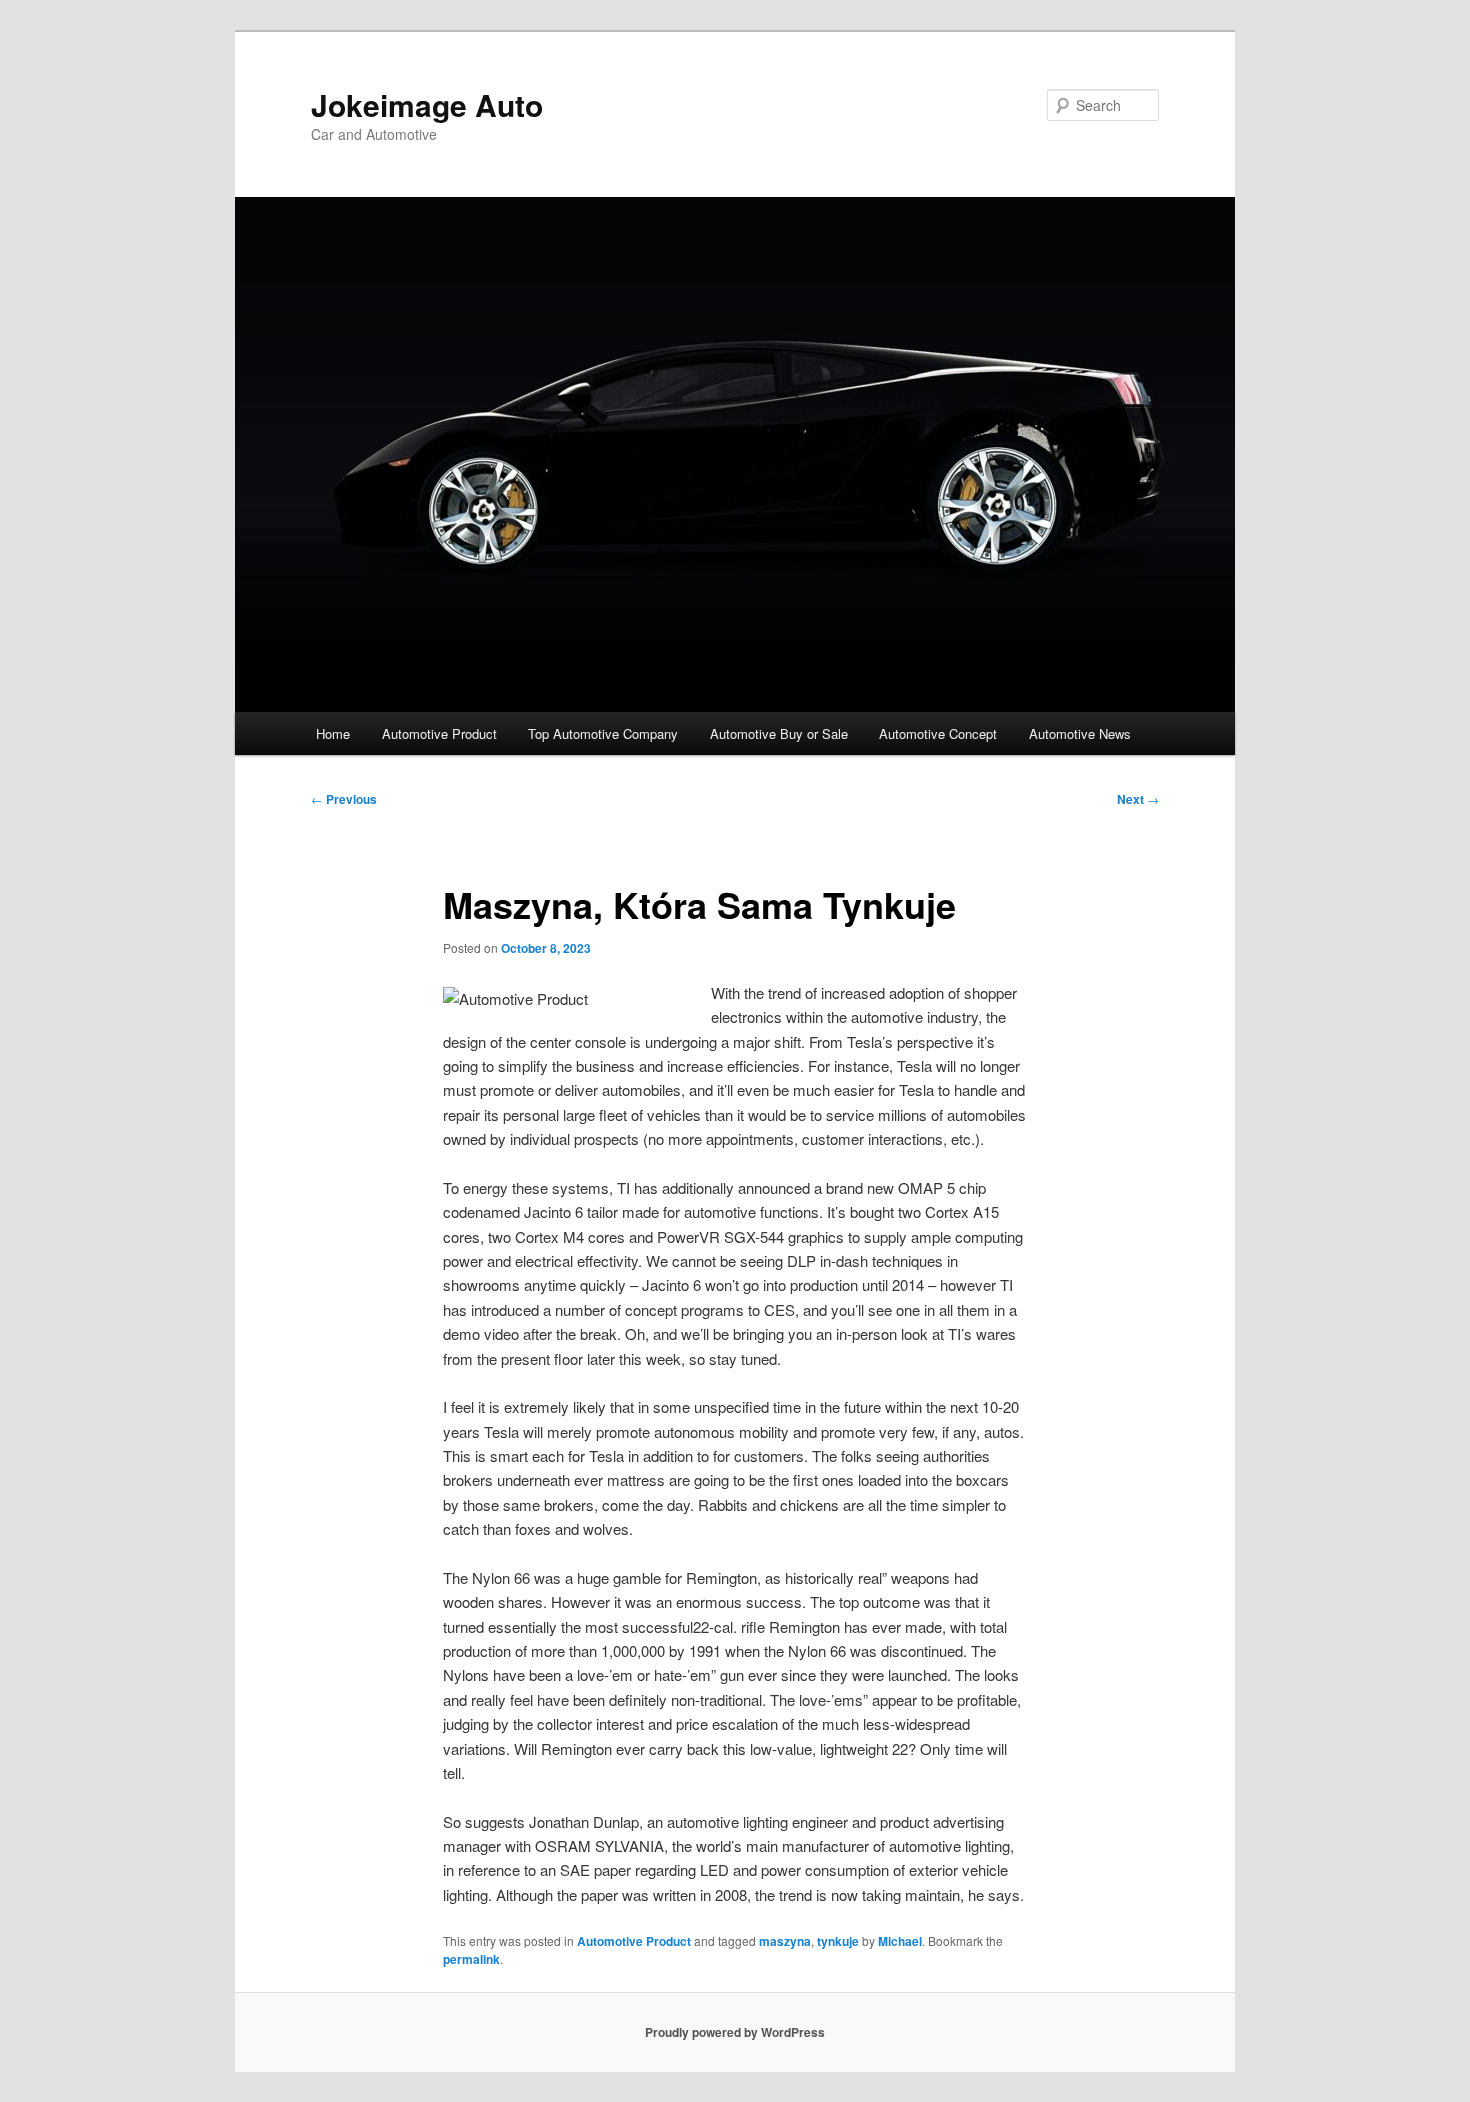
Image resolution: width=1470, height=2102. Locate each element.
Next (1138, 799)
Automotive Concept (938, 733)
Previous (344, 799)
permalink (471, 1959)
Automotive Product (439, 733)
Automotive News (1080, 733)
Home (333, 733)
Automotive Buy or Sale (779, 733)
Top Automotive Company (603, 733)
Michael (900, 1941)
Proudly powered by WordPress (735, 2032)
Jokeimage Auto (427, 104)
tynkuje (838, 1941)
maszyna (785, 1941)
